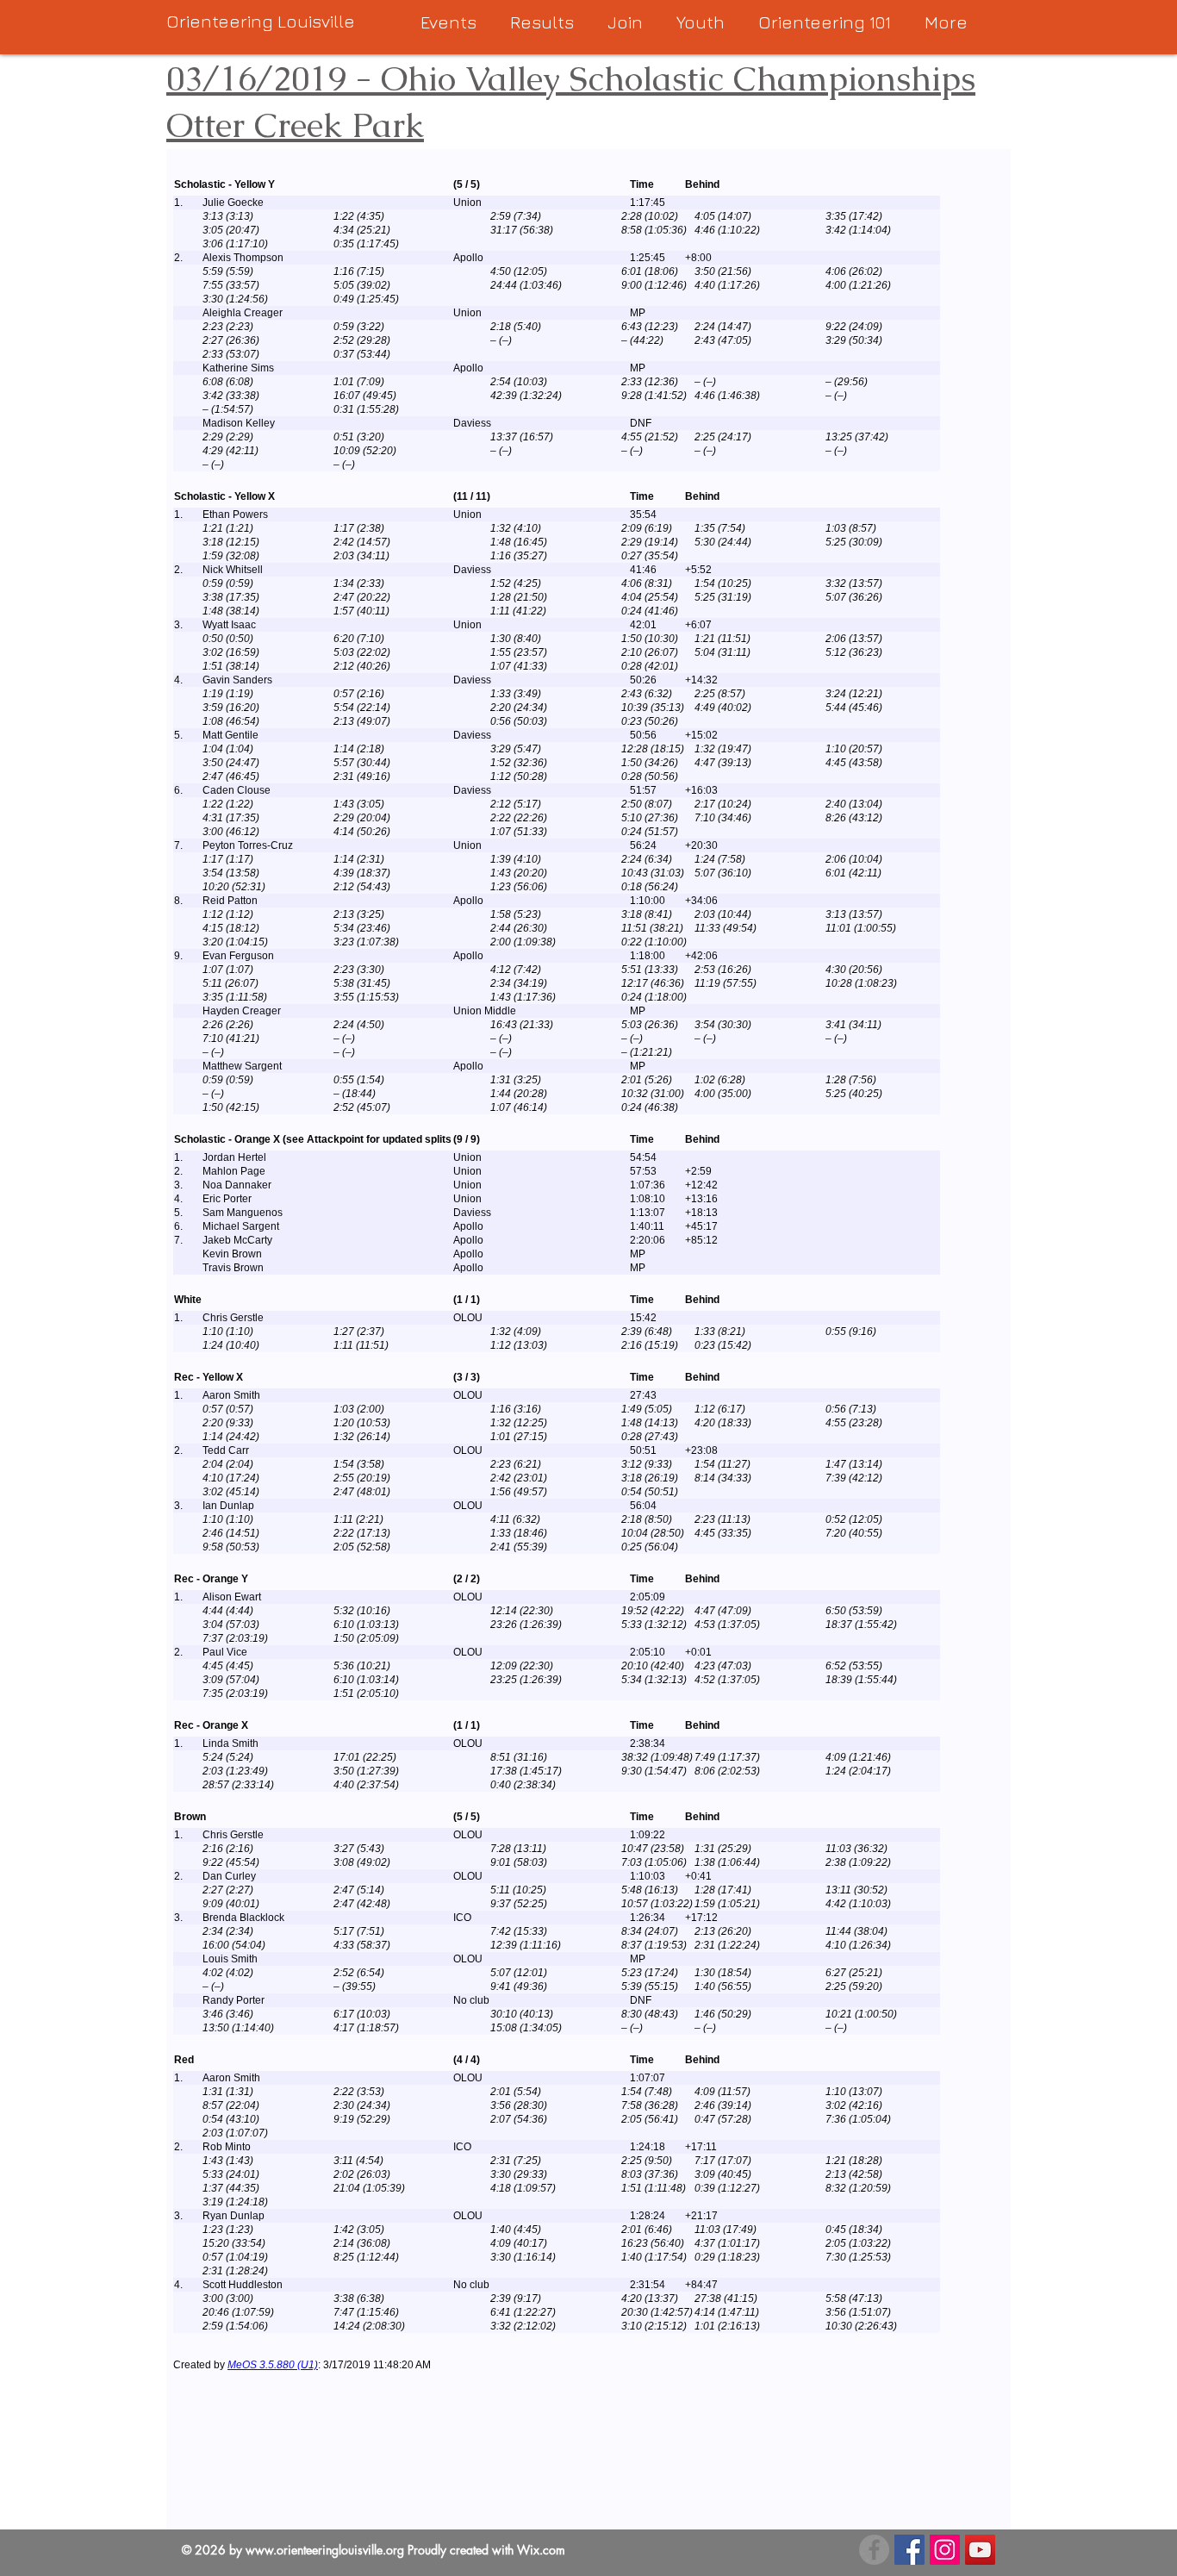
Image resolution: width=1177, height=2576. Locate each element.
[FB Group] (874, 2550)
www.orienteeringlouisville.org (325, 2550)
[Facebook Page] (909, 2550)
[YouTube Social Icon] (980, 2550)
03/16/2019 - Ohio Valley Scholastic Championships (571, 78)
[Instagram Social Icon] (945, 2550)
